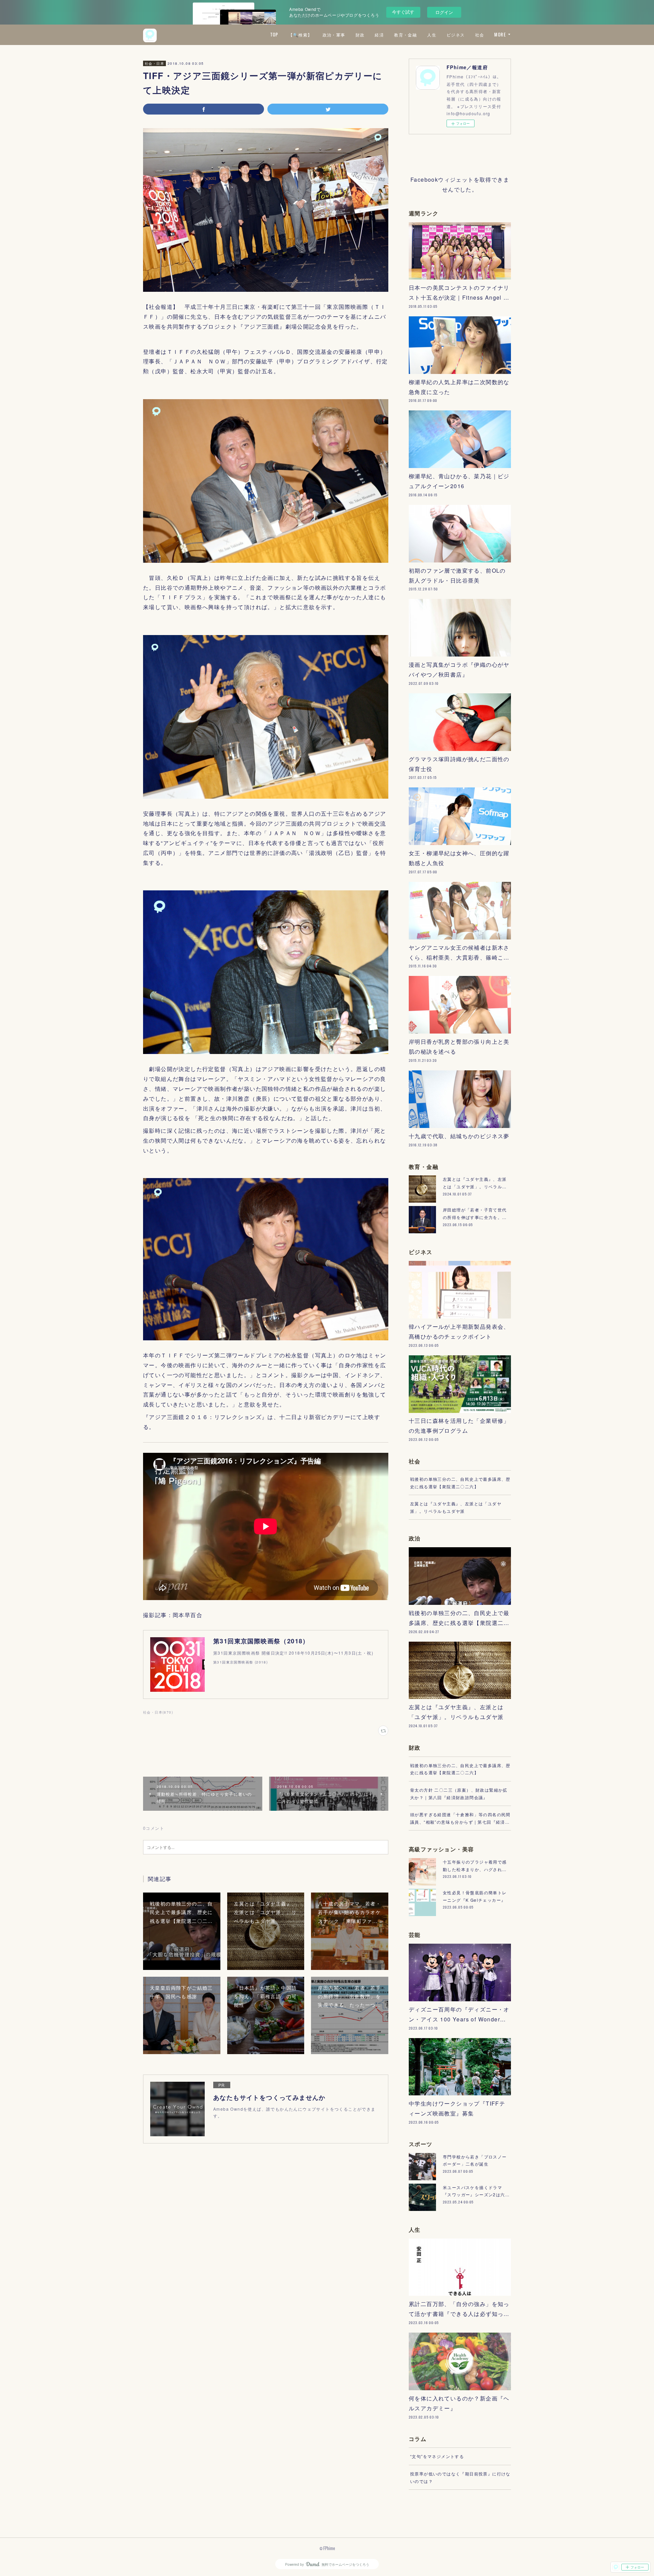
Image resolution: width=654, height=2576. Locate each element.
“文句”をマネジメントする (437, 2456)
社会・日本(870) (158, 1712)
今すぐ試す (403, 12)
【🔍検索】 (300, 35)
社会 (480, 35)
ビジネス (456, 35)
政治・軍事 (334, 35)
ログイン (444, 12)
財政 (360, 35)
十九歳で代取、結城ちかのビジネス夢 (459, 1136)
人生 (432, 35)
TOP (274, 35)
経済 (379, 35)
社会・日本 (154, 63)
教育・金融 (406, 35)
